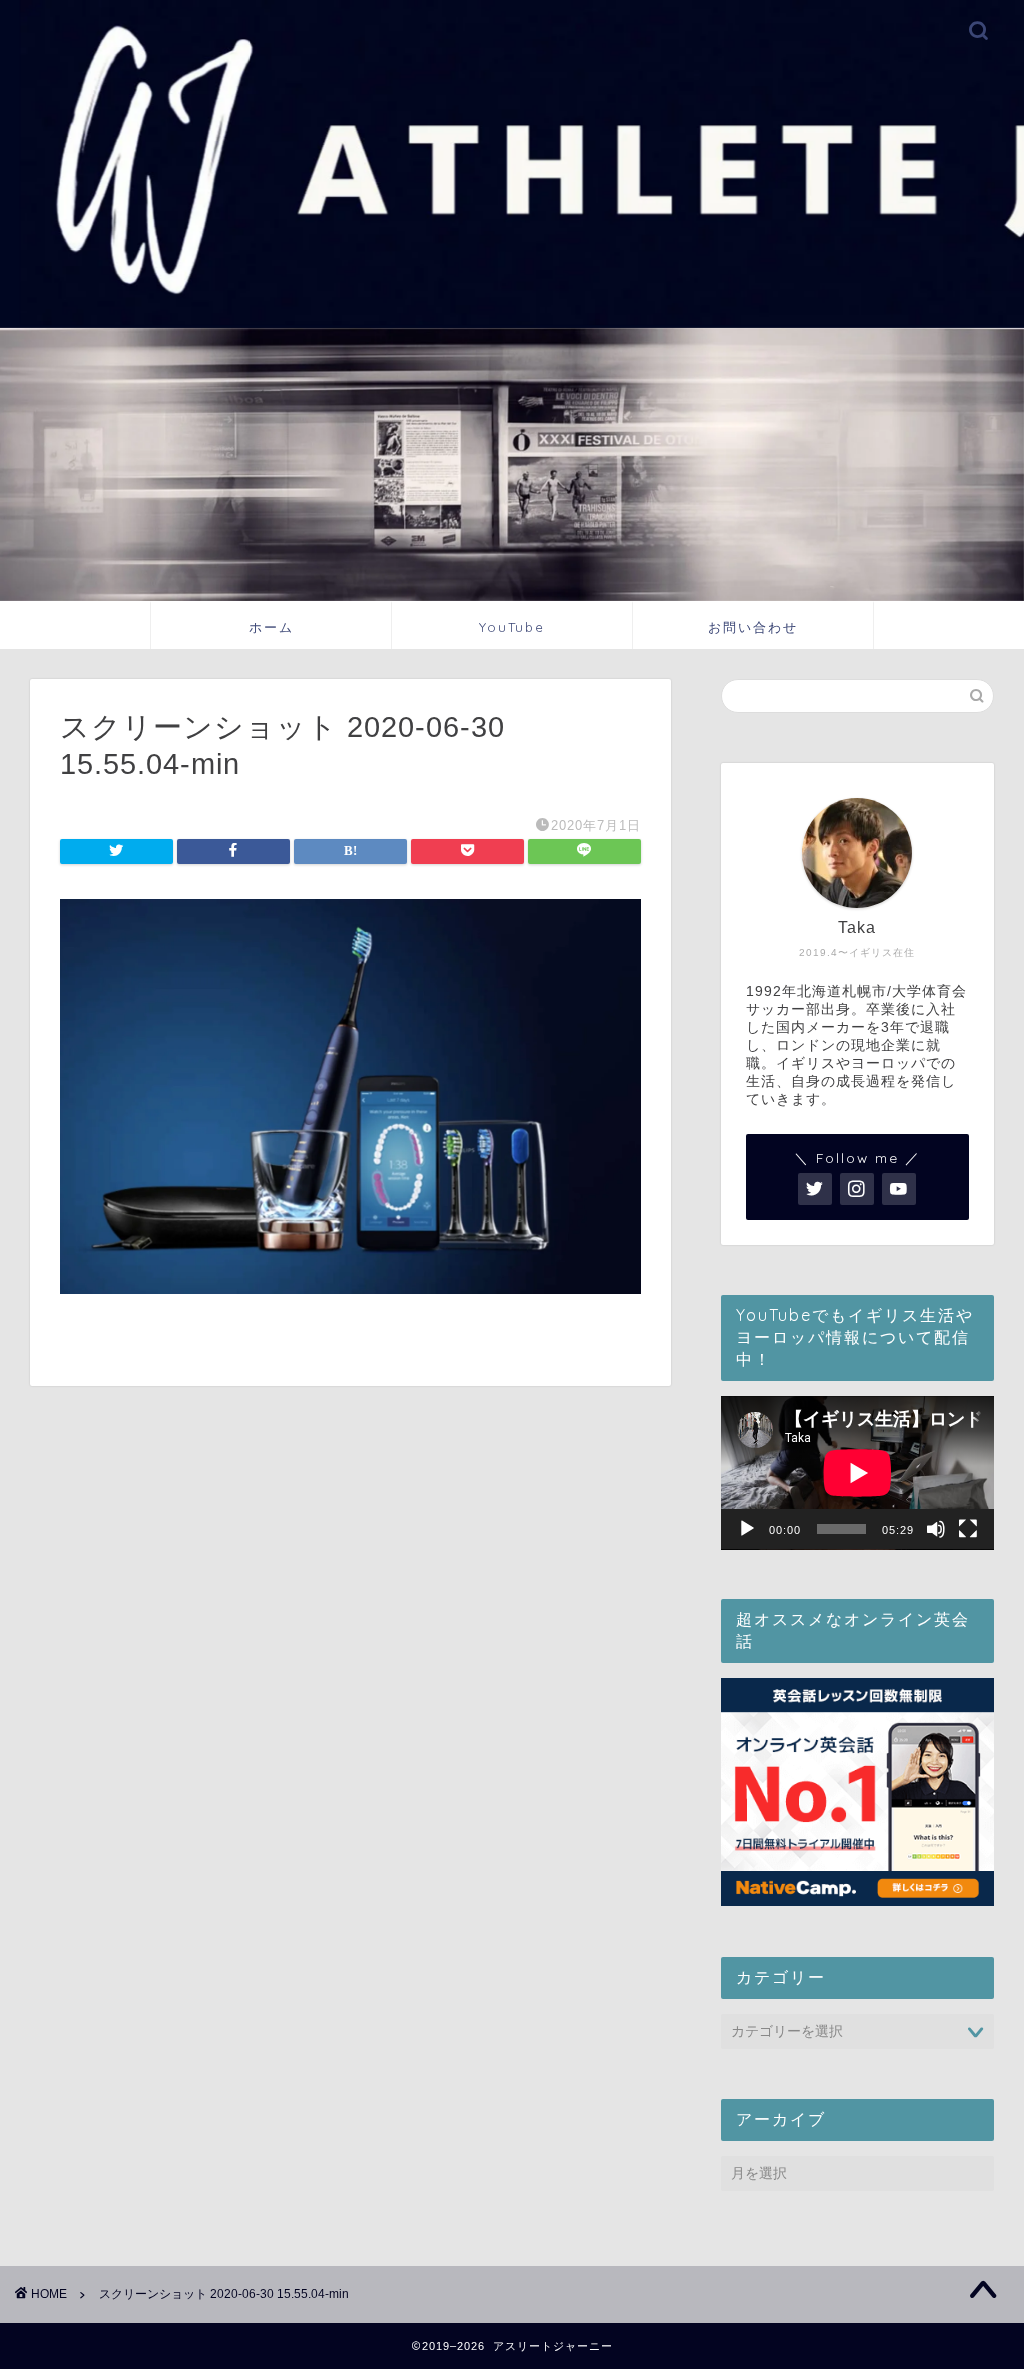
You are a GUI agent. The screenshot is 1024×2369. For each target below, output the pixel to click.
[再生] (747, 1529)
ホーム (271, 627)
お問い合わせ (753, 627)
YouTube (512, 627)
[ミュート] (936, 1529)
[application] (857, 1473)
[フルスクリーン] (968, 1529)
